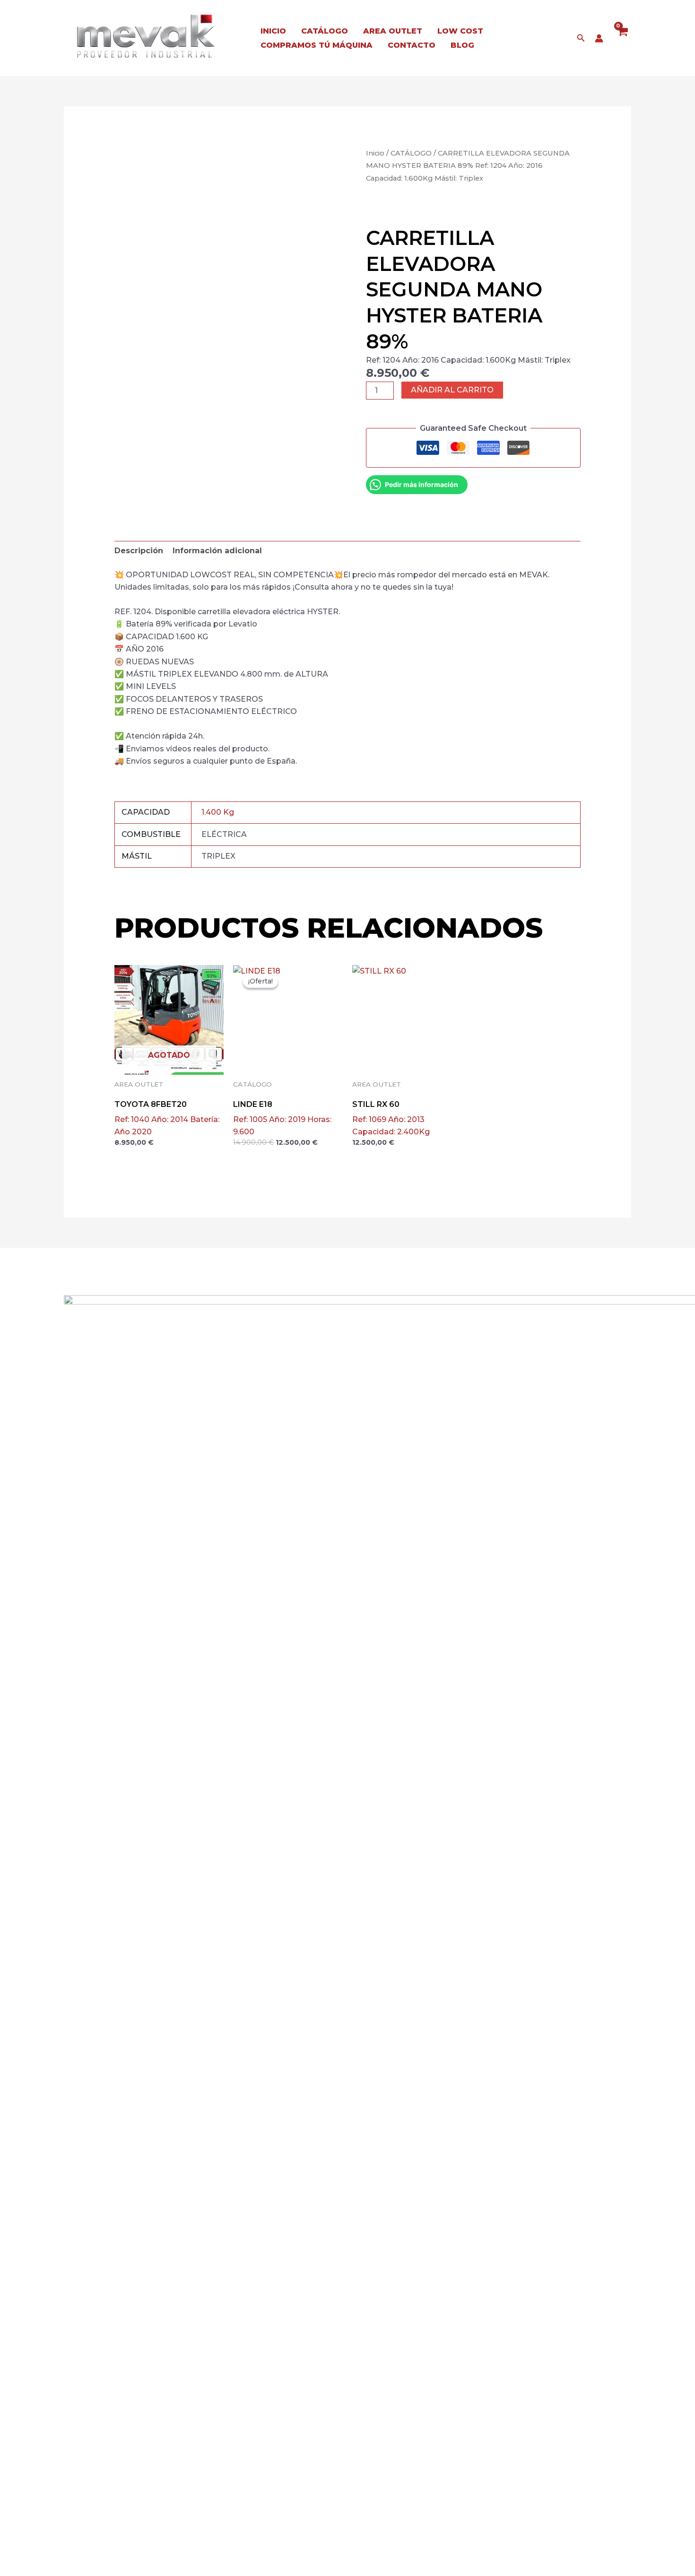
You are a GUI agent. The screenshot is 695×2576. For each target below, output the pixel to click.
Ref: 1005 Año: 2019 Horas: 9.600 (282, 1118)
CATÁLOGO (325, 31)
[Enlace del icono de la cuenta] (599, 38)
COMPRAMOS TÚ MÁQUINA (317, 45)
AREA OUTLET (393, 31)
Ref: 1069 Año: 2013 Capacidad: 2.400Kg (391, 1118)
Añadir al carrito (452, 390)
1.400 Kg (218, 812)
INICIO (273, 31)
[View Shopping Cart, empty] (622, 38)
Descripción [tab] (139, 551)
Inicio (375, 153)
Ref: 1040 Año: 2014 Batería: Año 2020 (167, 1118)
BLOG (462, 45)
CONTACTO (412, 45)
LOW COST (460, 31)
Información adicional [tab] (217, 551)
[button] (581, 38)
